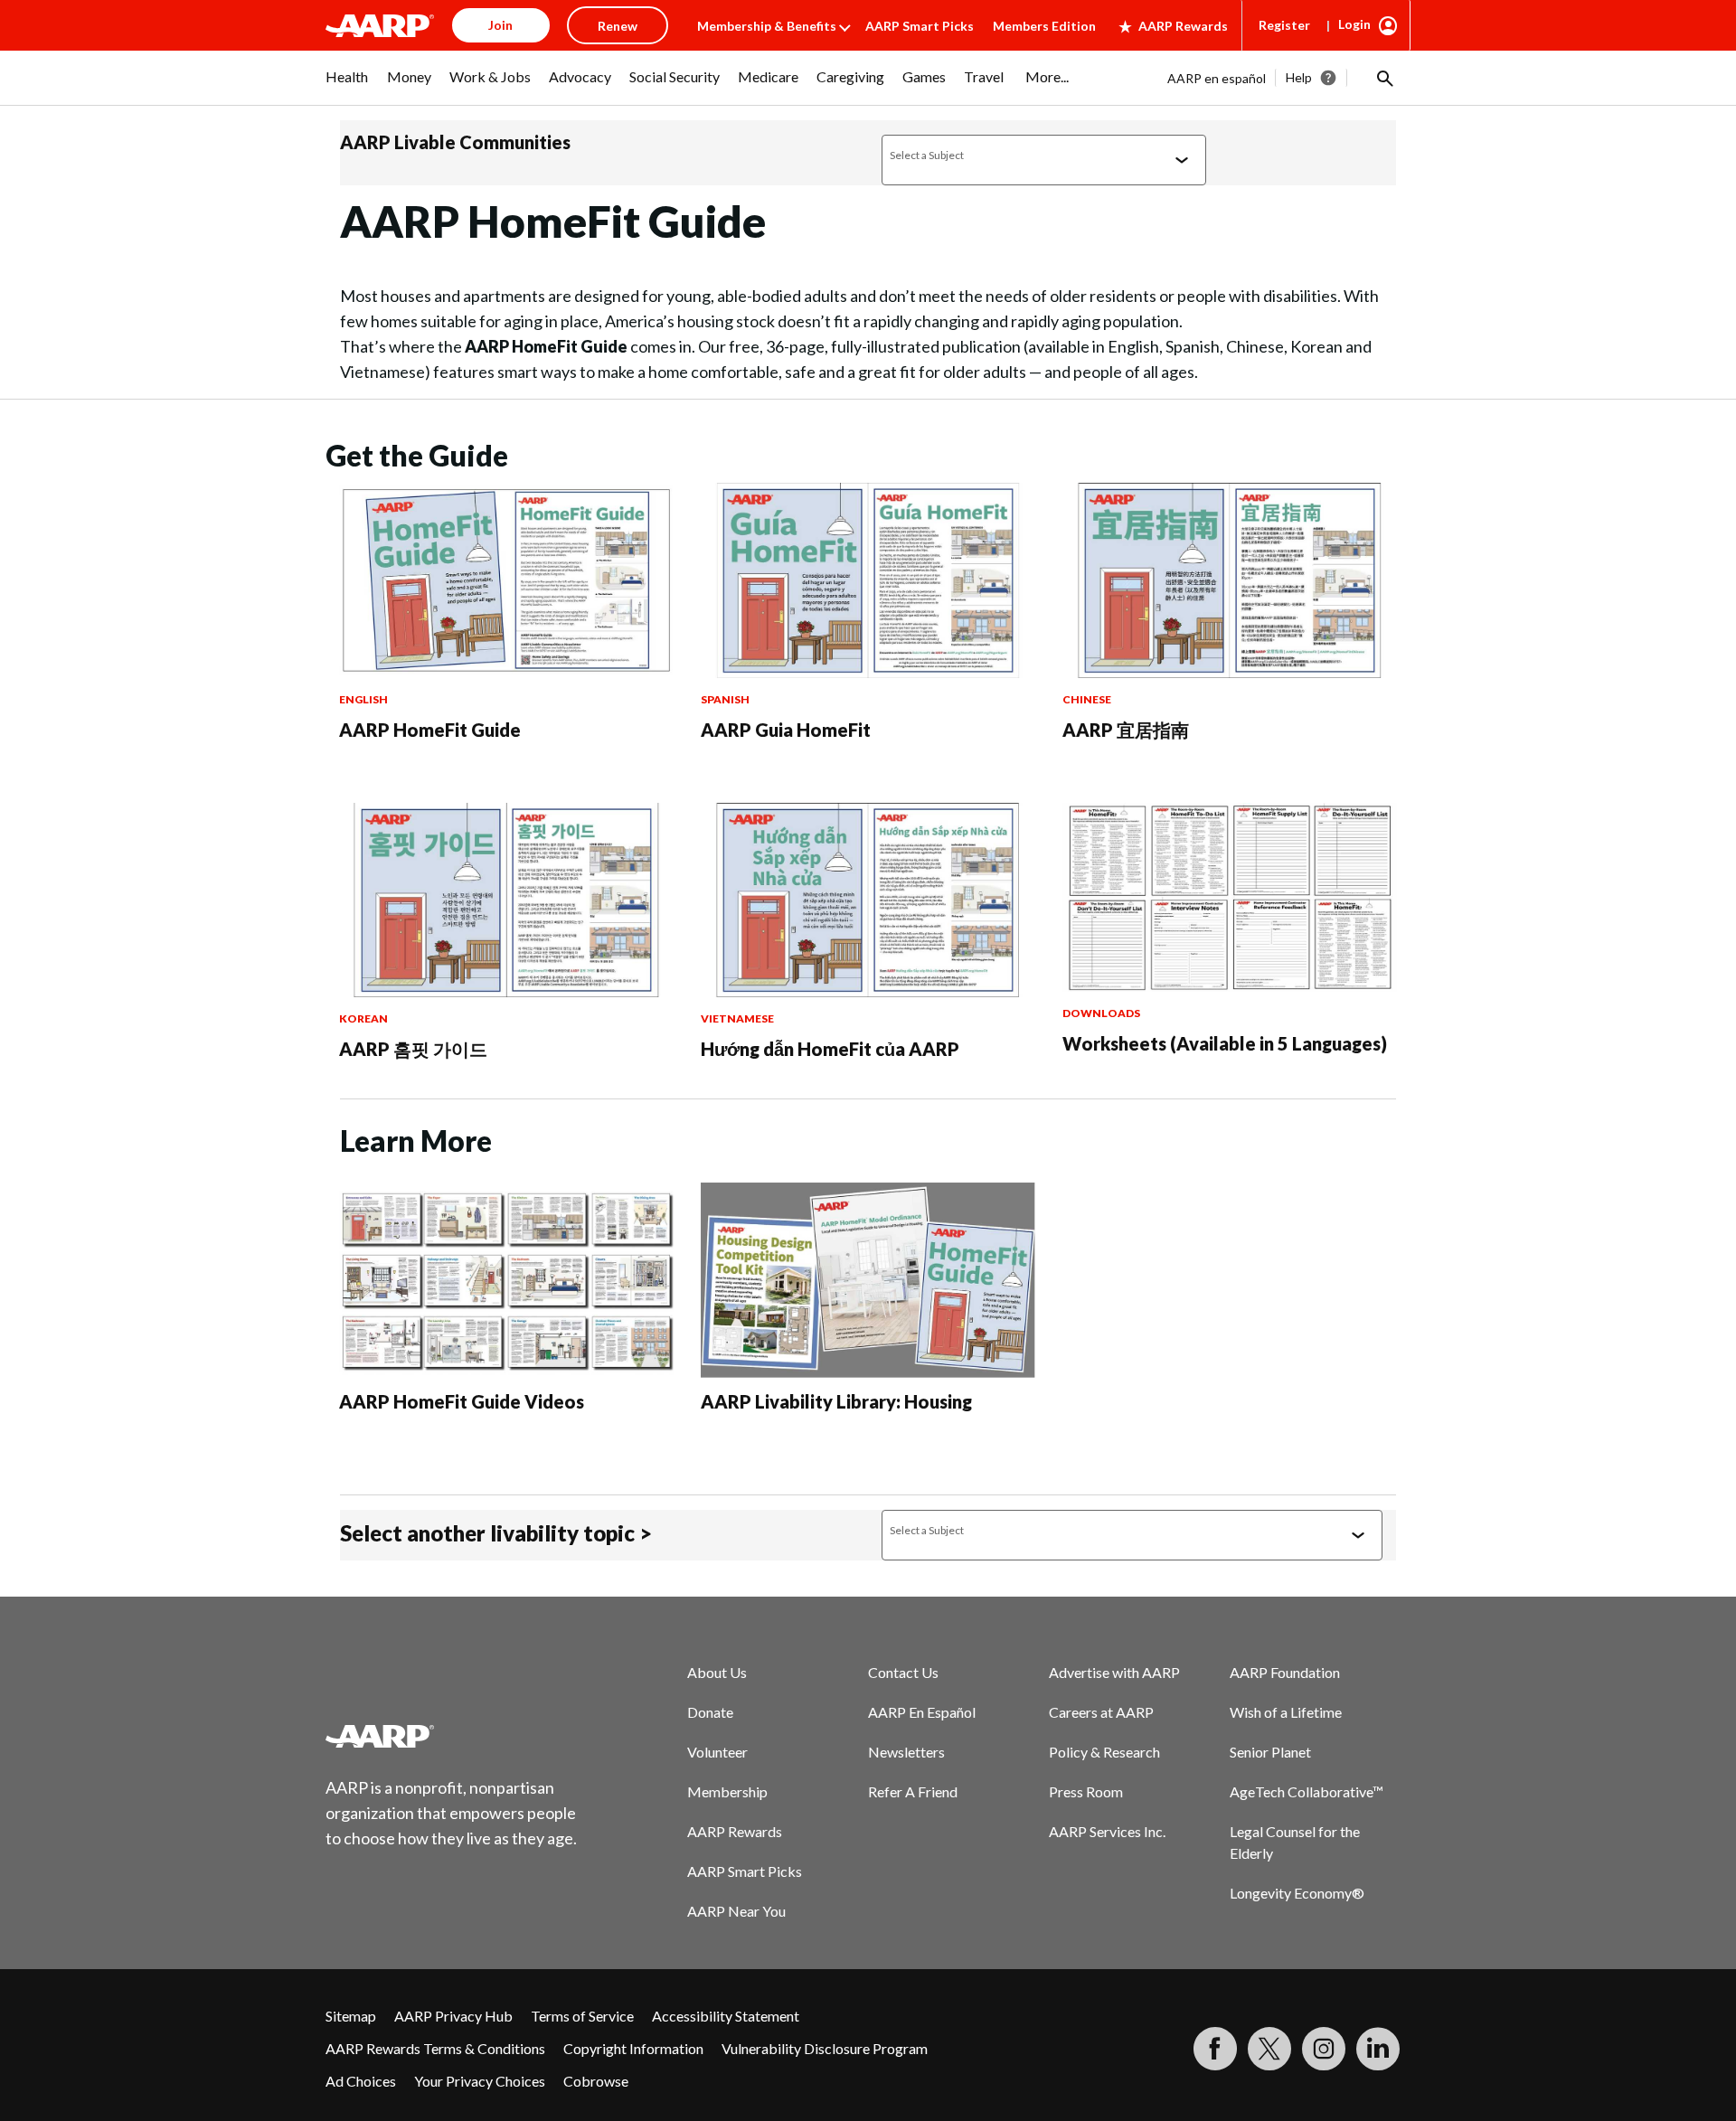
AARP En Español (922, 1712)
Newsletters (906, 1752)
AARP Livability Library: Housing (836, 1401)
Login (1354, 24)
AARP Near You (736, 1911)
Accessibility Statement (726, 2016)
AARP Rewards (1183, 26)
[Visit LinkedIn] (1378, 2049)
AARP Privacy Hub (453, 2016)
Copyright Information (633, 2048)
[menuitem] (347, 86)
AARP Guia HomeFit (786, 730)
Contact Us (903, 1672)
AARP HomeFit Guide (430, 730)
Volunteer (717, 1752)
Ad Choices (361, 2081)
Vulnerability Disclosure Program (825, 2048)
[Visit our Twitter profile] (1269, 2049)
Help (1299, 77)
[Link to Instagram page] (1324, 2049)
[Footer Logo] (452, 1736)
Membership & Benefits (767, 26)
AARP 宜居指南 (1126, 730)
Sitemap (351, 2016)
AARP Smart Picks (920, 26)
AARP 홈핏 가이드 (413, 1049)
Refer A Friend (913, 1791)
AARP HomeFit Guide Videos (462, 1401)
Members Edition (1044, 26)
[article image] (506, 672)
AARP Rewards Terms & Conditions (435, 2048)
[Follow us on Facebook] (1215, 2049)
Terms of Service (582, 2016)
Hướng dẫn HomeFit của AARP (830, 1049)
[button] (1383, 78)
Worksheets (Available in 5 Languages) (1225, 1043)
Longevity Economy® (1297, 1893)
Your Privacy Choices (480, 2081)
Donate (710, 1712)
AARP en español (1217, 78)
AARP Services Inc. (1107, 1831)
